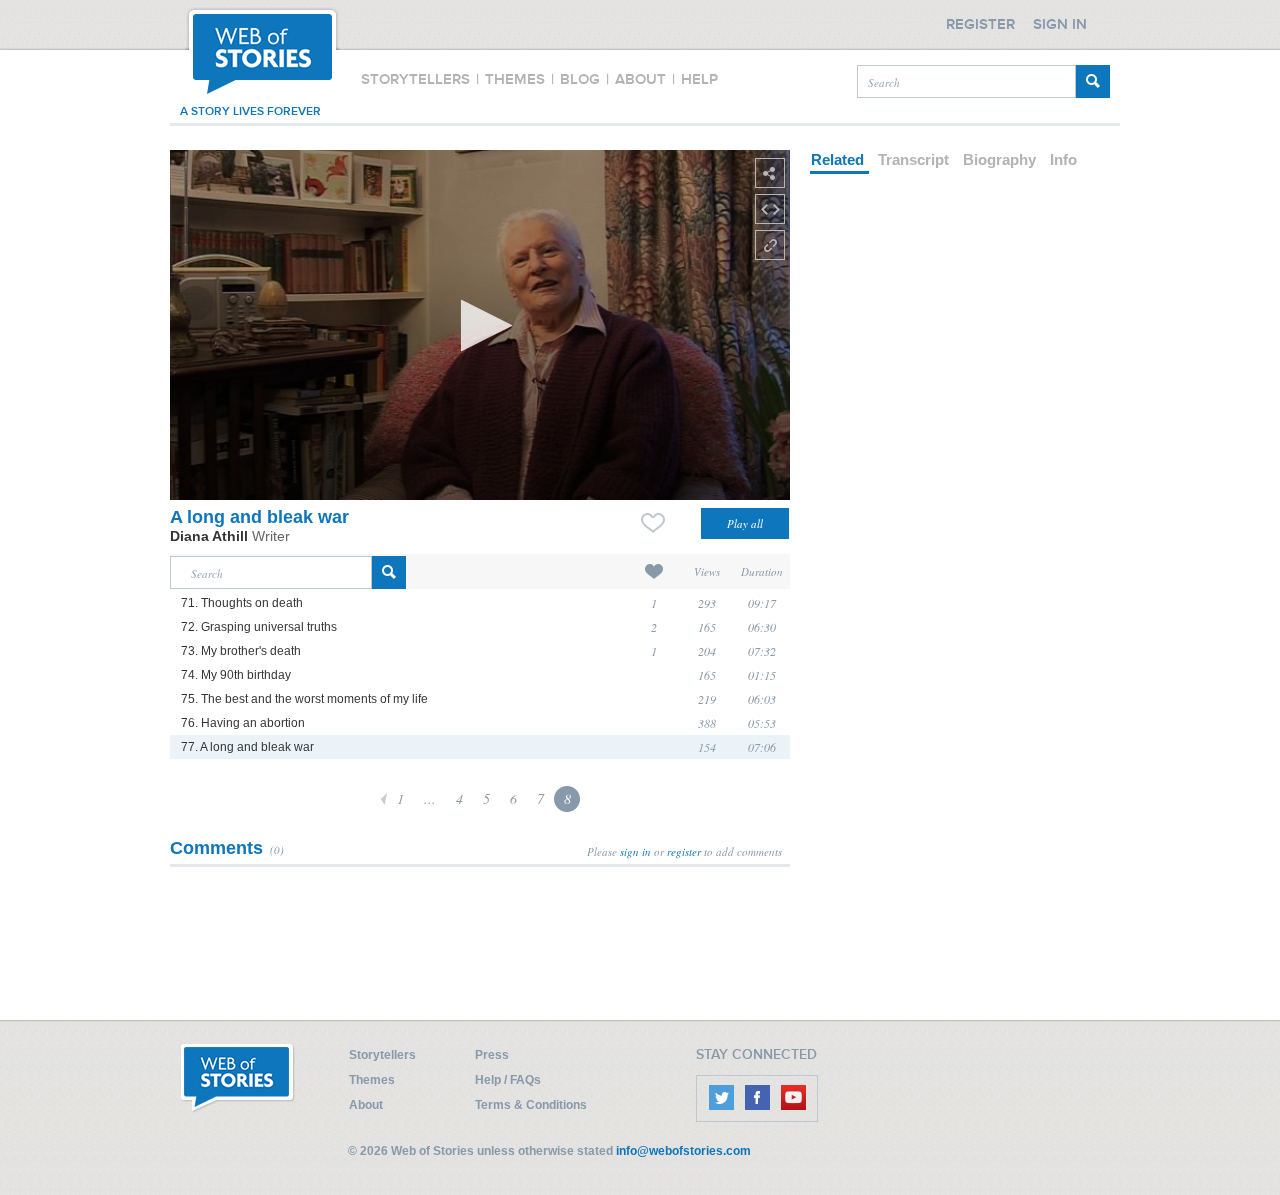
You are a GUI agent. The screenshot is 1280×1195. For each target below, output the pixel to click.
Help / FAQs (508, 1080)
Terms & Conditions (531, 1105)
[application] (480, 325)
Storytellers (382, 1055)
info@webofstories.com (683, 1151)
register (684, 851)
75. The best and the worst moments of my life (304, 699)
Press (492, 1055)
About (366, 1105)
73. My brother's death (241, 651)
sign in (635, 851)
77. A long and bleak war (247, 747)
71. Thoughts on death (242, 603)
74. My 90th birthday (236, 675)
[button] (480, 325)
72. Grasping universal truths (259, 627)
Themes (372, 1080)
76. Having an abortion (243, 723)
